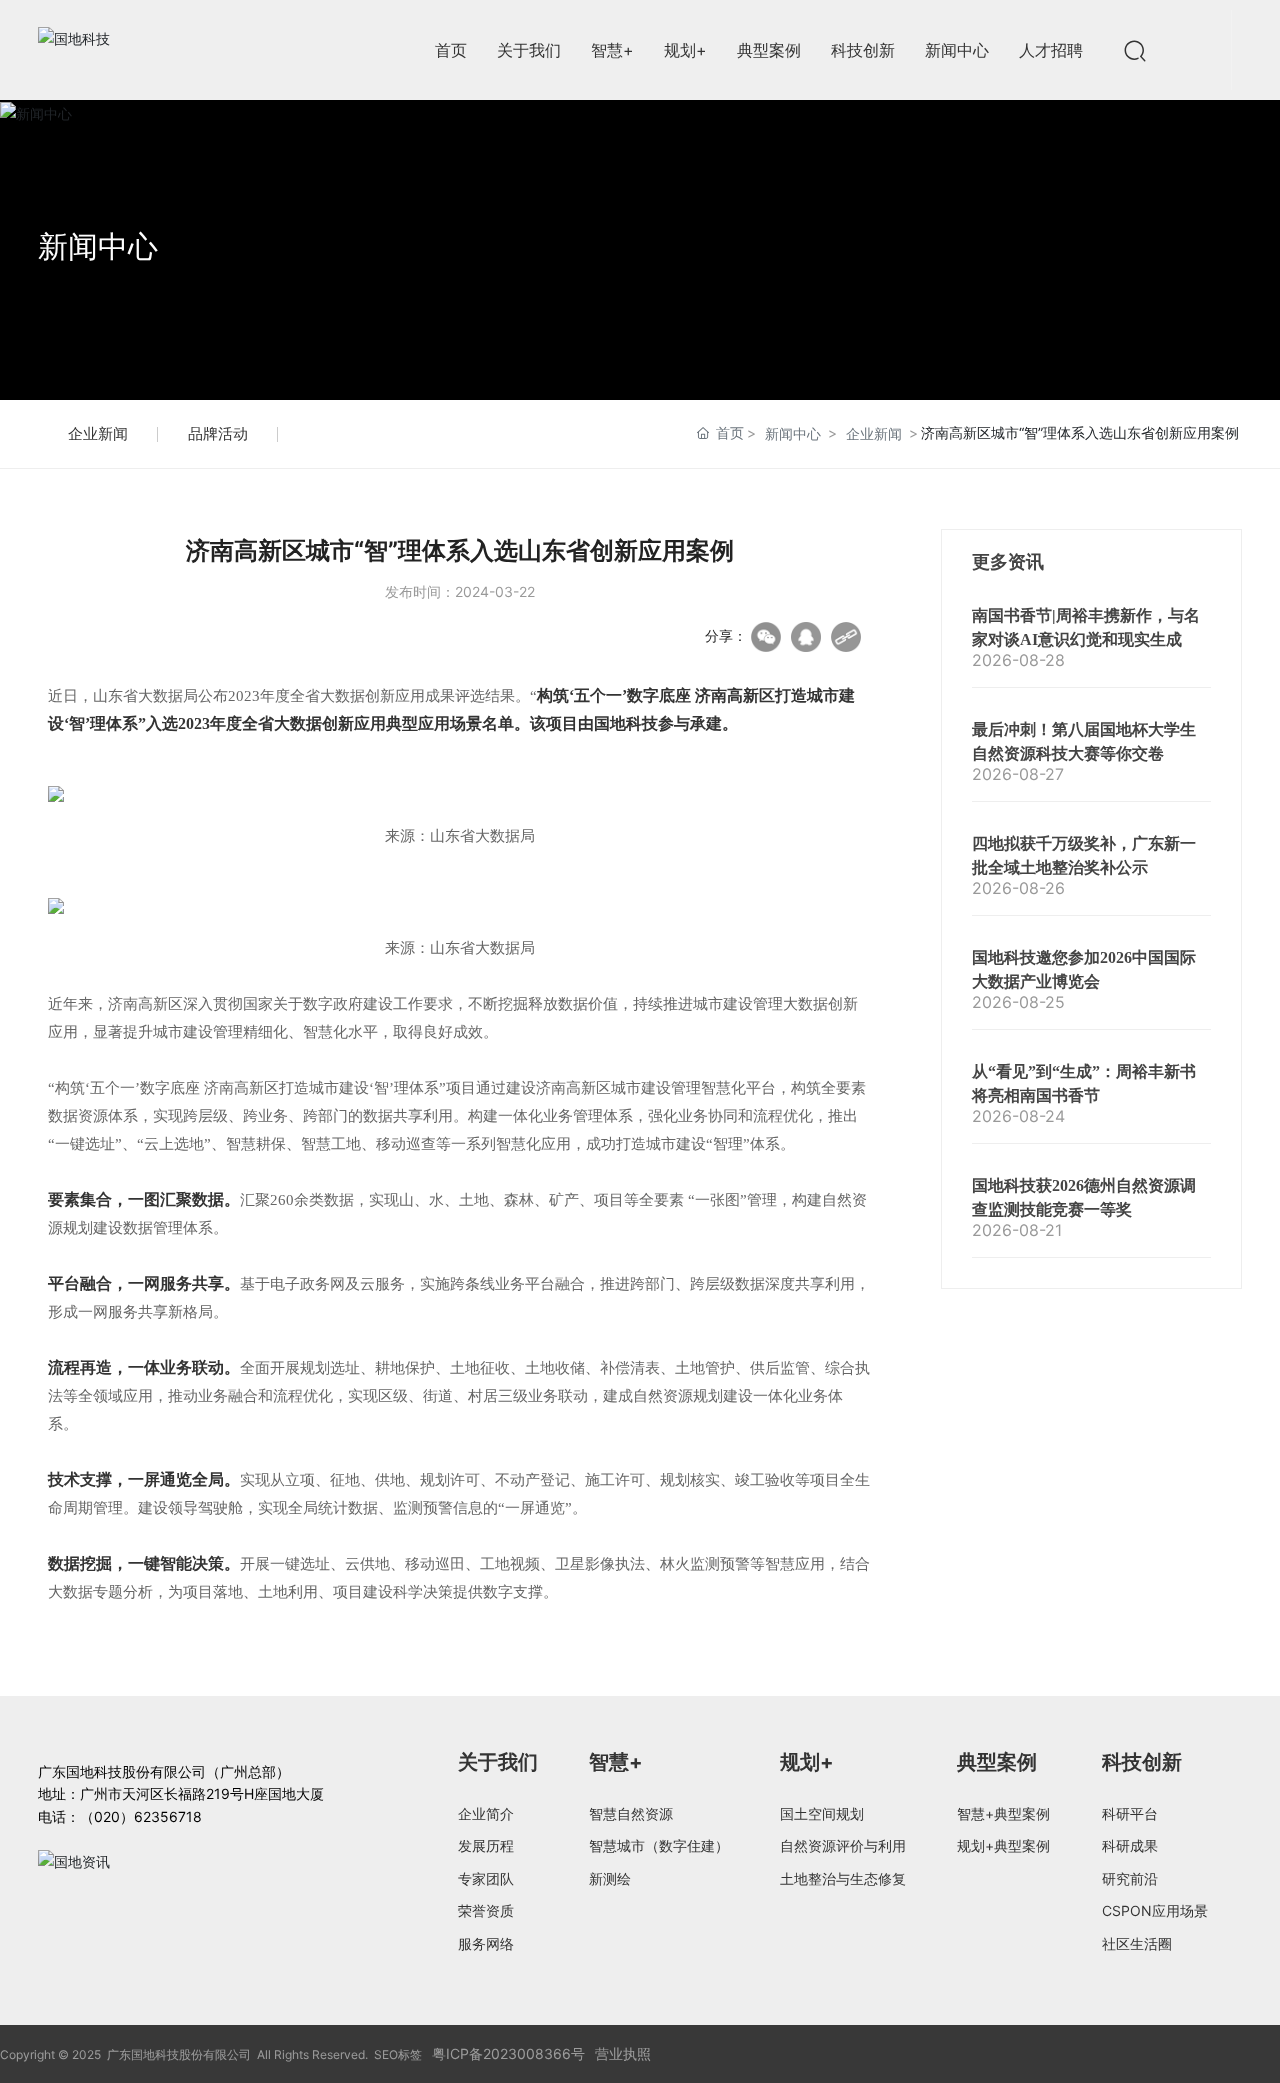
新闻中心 (98, 246)
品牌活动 (218, 433)
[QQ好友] (806, 637)
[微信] (766, 637)
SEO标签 (398, 2054)
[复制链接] (846, 637)
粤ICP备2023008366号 (508, 2053)
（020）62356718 (141, 1816)
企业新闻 (98, 433)
